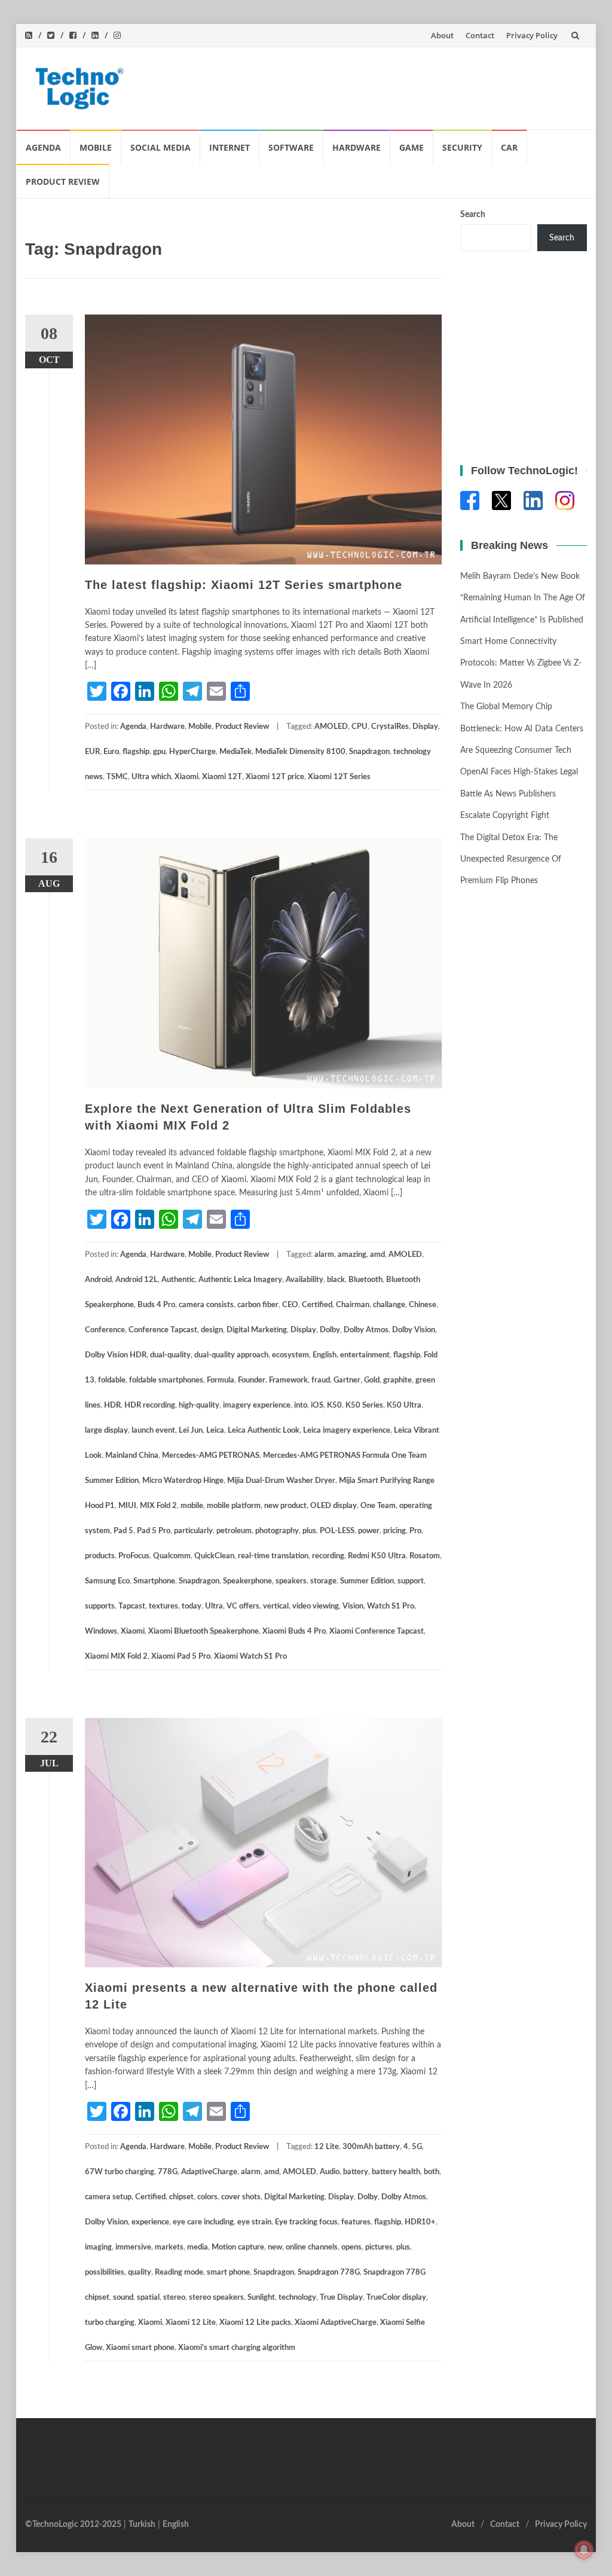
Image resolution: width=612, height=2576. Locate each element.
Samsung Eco (107, 1581)
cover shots (241, 2197)
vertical (276, 1606)
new (275, 2247)
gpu (159, 752)
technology (297, 2298)
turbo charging (110, 2323)
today (192, 1606)
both (432, 2172)
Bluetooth (365, 1280)
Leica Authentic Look (264, 1431)
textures (163, 1606)
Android (98, 1280)
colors (207, 2197)
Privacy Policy (532, 35)
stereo (174, 2298)
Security (462, 147)
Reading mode (179, 2273)
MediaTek (235, 752)
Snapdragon (369, 752)
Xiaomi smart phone (140, 2348)
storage (323, 1581)
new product (285, 1506)
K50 (334, 1405)
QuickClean (214, 1556)
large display (106, 1431)
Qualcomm (172, 1556)
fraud (321, 1380)
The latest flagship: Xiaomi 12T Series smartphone (244, 585)
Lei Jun (191, 1431)
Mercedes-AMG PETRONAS (211, 1456)
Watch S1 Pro (391, 1606)
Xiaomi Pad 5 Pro (181, 1657)
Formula (221, 1380)
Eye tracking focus (306, 2222)
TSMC (117, 777)
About (442, 35)
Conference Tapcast (163, 1330)
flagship (136, 752)
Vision (353, 1606)
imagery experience (257, 1405)
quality (140, 2273)
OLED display (333, 1506)
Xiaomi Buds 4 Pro (294, 1632)
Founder (252, 1380)
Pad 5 (123, 1531)
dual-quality (170, 1355)
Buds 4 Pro (156, 1305)
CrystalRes (390, 727)
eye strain (254, 2222)
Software (291, 147)
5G (417, 2147)
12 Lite (327, 2147)
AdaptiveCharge (209, 2172)
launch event (153, 1431)
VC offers (243, 1606)
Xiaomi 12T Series (339, 777)
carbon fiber (258, 1305)
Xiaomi (186, 777)
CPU (359, 727)
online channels (312, 2247)
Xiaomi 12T (222, 777)
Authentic (178, 1280)
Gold (372, 1380)
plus (309, 1531)
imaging (98, 2247)
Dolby (330, 1330)
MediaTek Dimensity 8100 (300, 752)
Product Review (63, 181)
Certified (317, 1305)
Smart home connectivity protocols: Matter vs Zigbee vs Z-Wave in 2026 (521, 663)
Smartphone (154, 1581)
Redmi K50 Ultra (377, 1556)
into (301, 1405)
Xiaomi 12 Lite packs (255, 2323)
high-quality (199, 1405)
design (212, 1330)
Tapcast (132, 1606)
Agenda (43, 147)
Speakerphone (247, 1581)
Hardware (357, 147)
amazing (352, 1255)
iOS (317, 1405)
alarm (324, 1255)
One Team (378, 1506)
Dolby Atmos (366, 1330)
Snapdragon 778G (329, 2273)
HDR (112, 1405)
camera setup (108, 2197)
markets (169, 2247)
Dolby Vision (414, 1330)
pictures (379, 2247)
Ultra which (151, 777)
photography (277, 1531)
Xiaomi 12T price (275, 777)
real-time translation (273, 1556)
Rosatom (425, 1556)
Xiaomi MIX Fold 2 (116, 1657)
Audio (330, 2172)
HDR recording (150, 1405)
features (356, 2222)
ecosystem (290, 1355)
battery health (396, 2172)
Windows (101, 1632)
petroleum (234, 1531)
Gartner (347, 1380)
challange (389, 1305)
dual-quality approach (231, 1355)
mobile (192, 1506)
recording (328, 1556)
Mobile (96, 147)
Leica (215, 1431)
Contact (480, 35)
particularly (193, 1531)
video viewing (316, 1606)
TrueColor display (396, 2298)
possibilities (105, 2273)
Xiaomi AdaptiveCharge (336, 2323)
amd (377, 1255)
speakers (291, 1581)
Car (509, 147)
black (336, 1280)
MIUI (127, 1506)
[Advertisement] (360, 86)
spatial (148, 2298)
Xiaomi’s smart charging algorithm (237, 2348)
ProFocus (134, 1556)
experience (150, 2222)
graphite (397, 1380)
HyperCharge (192, 752)
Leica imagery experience (347, 1431)
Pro (415, 1531)
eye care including (203, 2222)
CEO (290, 1305)
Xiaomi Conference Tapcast (377, 1632)
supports (100, 1606)
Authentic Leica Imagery (240, 1280)
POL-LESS (337, 1531)
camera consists (206, 1305)
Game (411, 147)
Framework (288, 1380)
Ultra (214, 1606)
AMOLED (331, 727)
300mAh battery (371, 2147)
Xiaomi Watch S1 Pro (250, 1657)
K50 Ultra (404, 1405)
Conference (105, 1330)
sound (123, 2298)
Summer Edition (367, 1581)
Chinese (423, 1305)
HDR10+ (420, 2222)
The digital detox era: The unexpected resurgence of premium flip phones (511, 860)
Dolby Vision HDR (116, 1355)
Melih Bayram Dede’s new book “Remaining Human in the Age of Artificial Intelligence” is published (523, 598)
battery (356, 2172)
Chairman (353, 1305)
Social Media (160, 147)
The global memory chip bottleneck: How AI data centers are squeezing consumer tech (522, 729)
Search (473, 215)
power (369, 1531)
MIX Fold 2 (158, 1506)
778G (168, 2172)
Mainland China (132, 1456)
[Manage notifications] (584, 2550)
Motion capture (238, 2247)
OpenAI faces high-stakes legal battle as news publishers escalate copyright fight (519, 794)
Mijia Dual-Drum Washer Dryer (281, 1481)
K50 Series (364, 1405)
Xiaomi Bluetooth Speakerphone (204, 1632)
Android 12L (137, 1280)
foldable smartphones (166, 1380)
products (100, 1556)
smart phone (228, 2273)
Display (425, 727)
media (198, 2247)
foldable (112, 1380)
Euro (111, 752)
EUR (92, 752)
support (411, 1581)
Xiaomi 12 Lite (191, 2323)
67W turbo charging (120, 2172)
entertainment (365, 1355)
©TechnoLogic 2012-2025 (73, 2525)
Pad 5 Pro (154, 1531)
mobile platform (234, 1506)
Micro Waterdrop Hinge (183, 1481)
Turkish (142, 2525)
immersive (133, 2247)
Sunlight (261, 2298)
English (325, 1355)
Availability (305, 1280)
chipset (181, 2197)
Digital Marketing (257, 1330)
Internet (229, 147)
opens (351, 2247)
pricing (394, 1531)
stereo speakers (216, 2298)
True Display (341, 2298)
